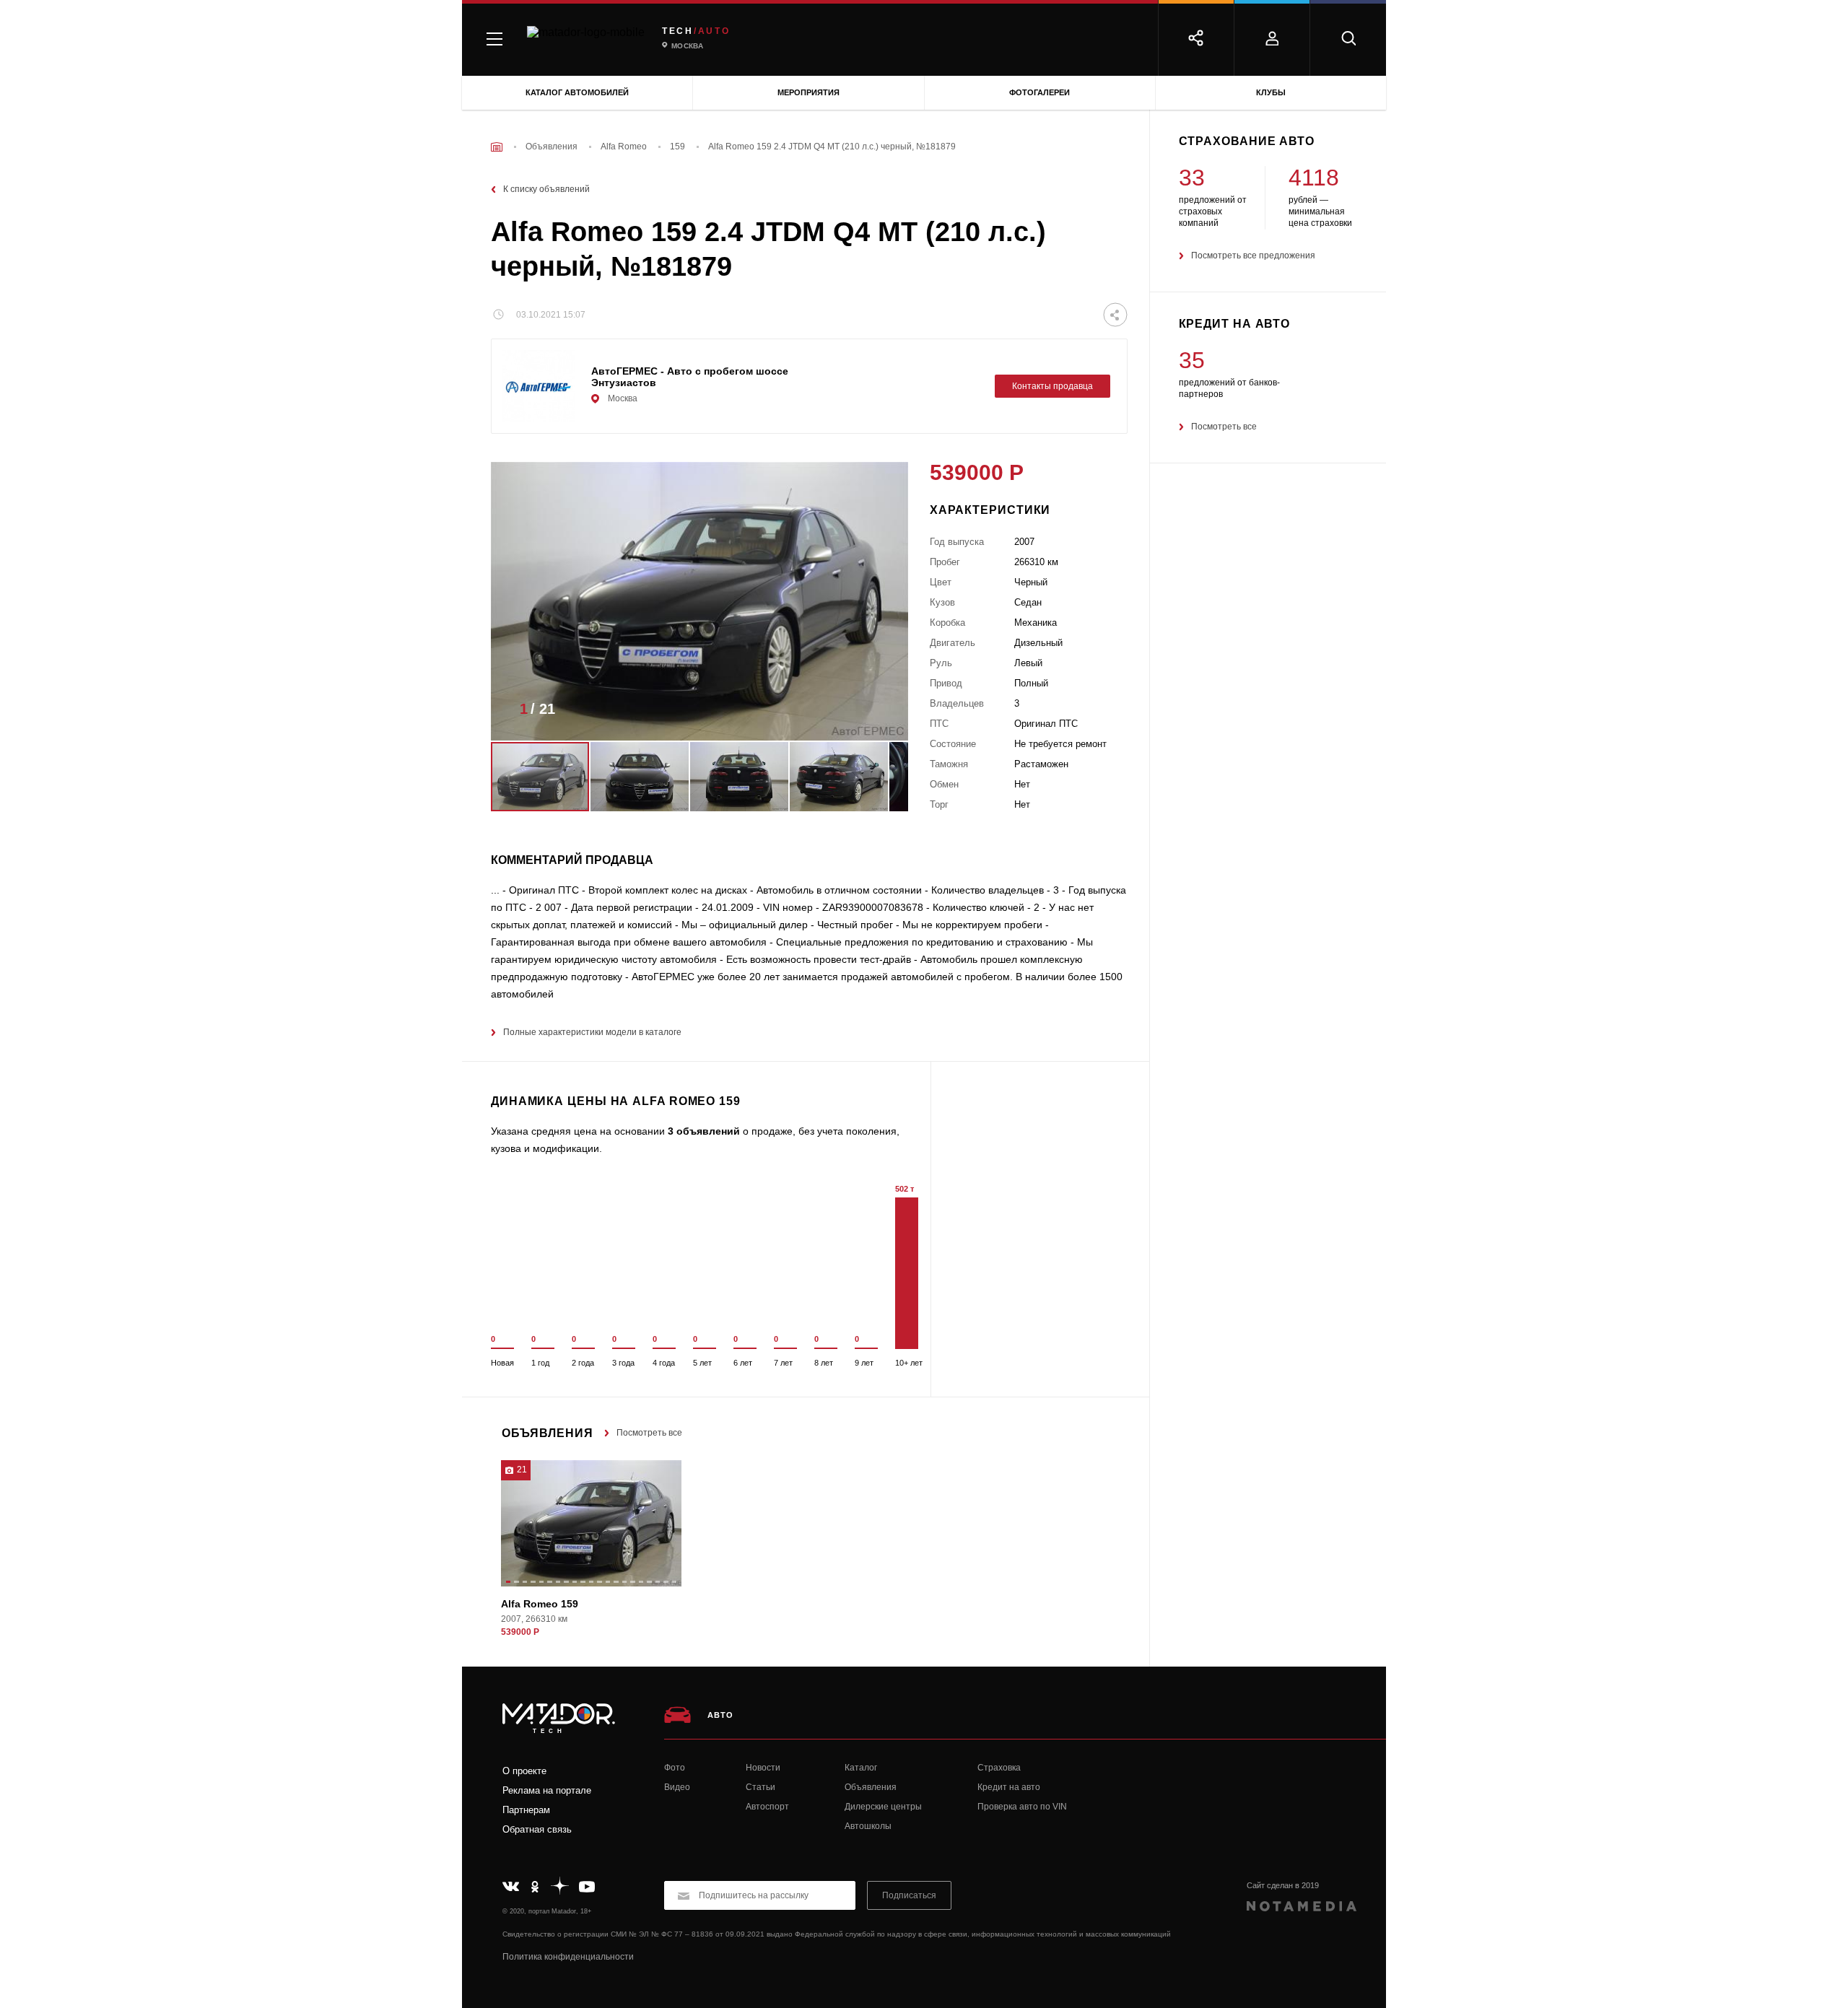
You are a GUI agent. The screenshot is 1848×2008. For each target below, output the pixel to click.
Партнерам (526, 1810)
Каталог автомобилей (577, 92)
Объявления (871, 1787)
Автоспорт (767, 1807)
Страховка (999, 1768)
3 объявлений (704, 1131)
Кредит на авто (1009, 1787)
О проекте (524, 1771)
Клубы (1271, 92)
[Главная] (497, 147)
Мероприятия (808, 92)
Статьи (760, 1787)
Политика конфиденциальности (568, 1957)
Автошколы (868, 1826)
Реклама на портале (547, 1790)
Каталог (861, 1768)
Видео (677, 1787)
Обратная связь (537, 1829)
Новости (763, 1768)
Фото (675, 1768)
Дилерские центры (883, 1807)
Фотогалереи (1039, 92)
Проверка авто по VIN (1022, 1807)
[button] (876, 713)
